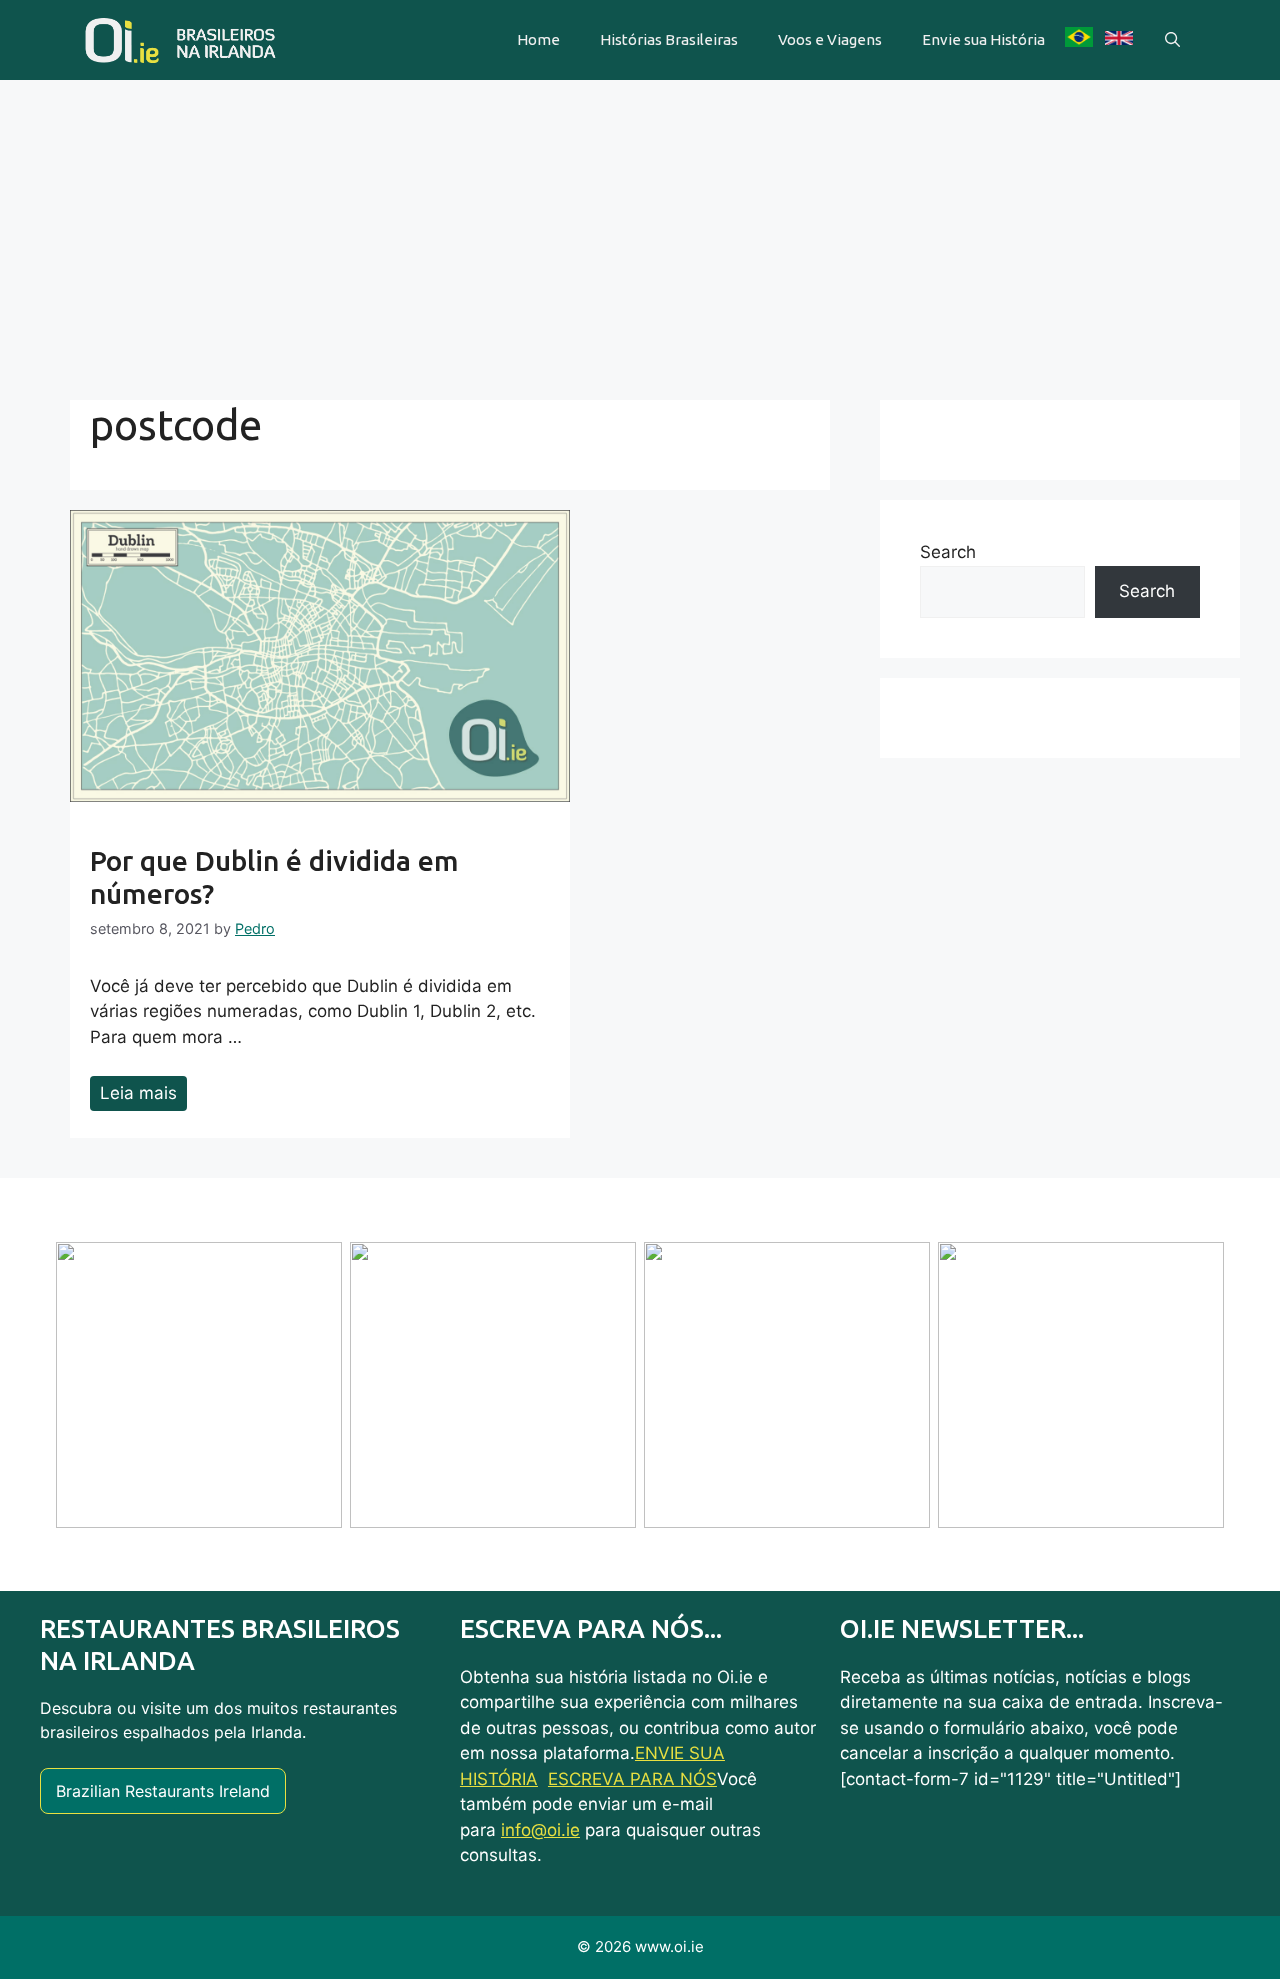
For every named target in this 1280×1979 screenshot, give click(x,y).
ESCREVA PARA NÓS (632, 1779)
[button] (1172, 40)
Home (538, 39)
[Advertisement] (640, 230)
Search (948, 552)
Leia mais (138, 1093)
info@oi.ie (540, 1830)
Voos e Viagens (830, 39)
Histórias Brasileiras (669, 39)
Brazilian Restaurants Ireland (163, 1791)
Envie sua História (983, 39)
